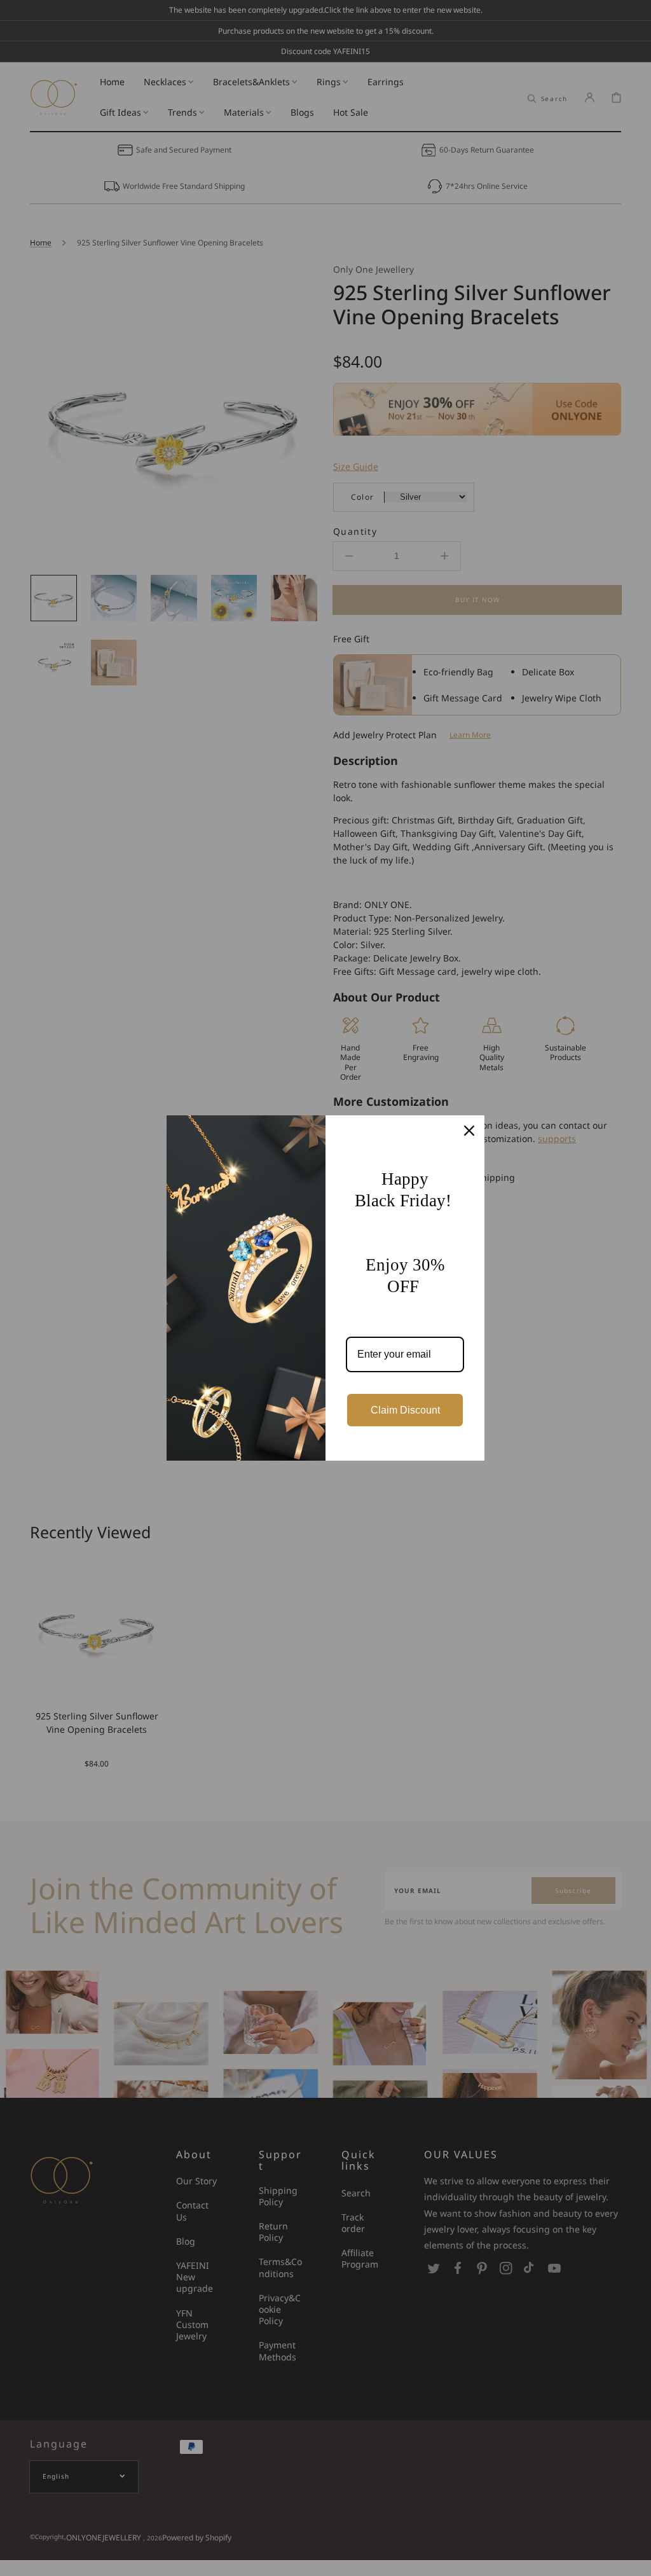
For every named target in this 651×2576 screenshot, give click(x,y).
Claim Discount (405, 1410)
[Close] (469, 1131)
